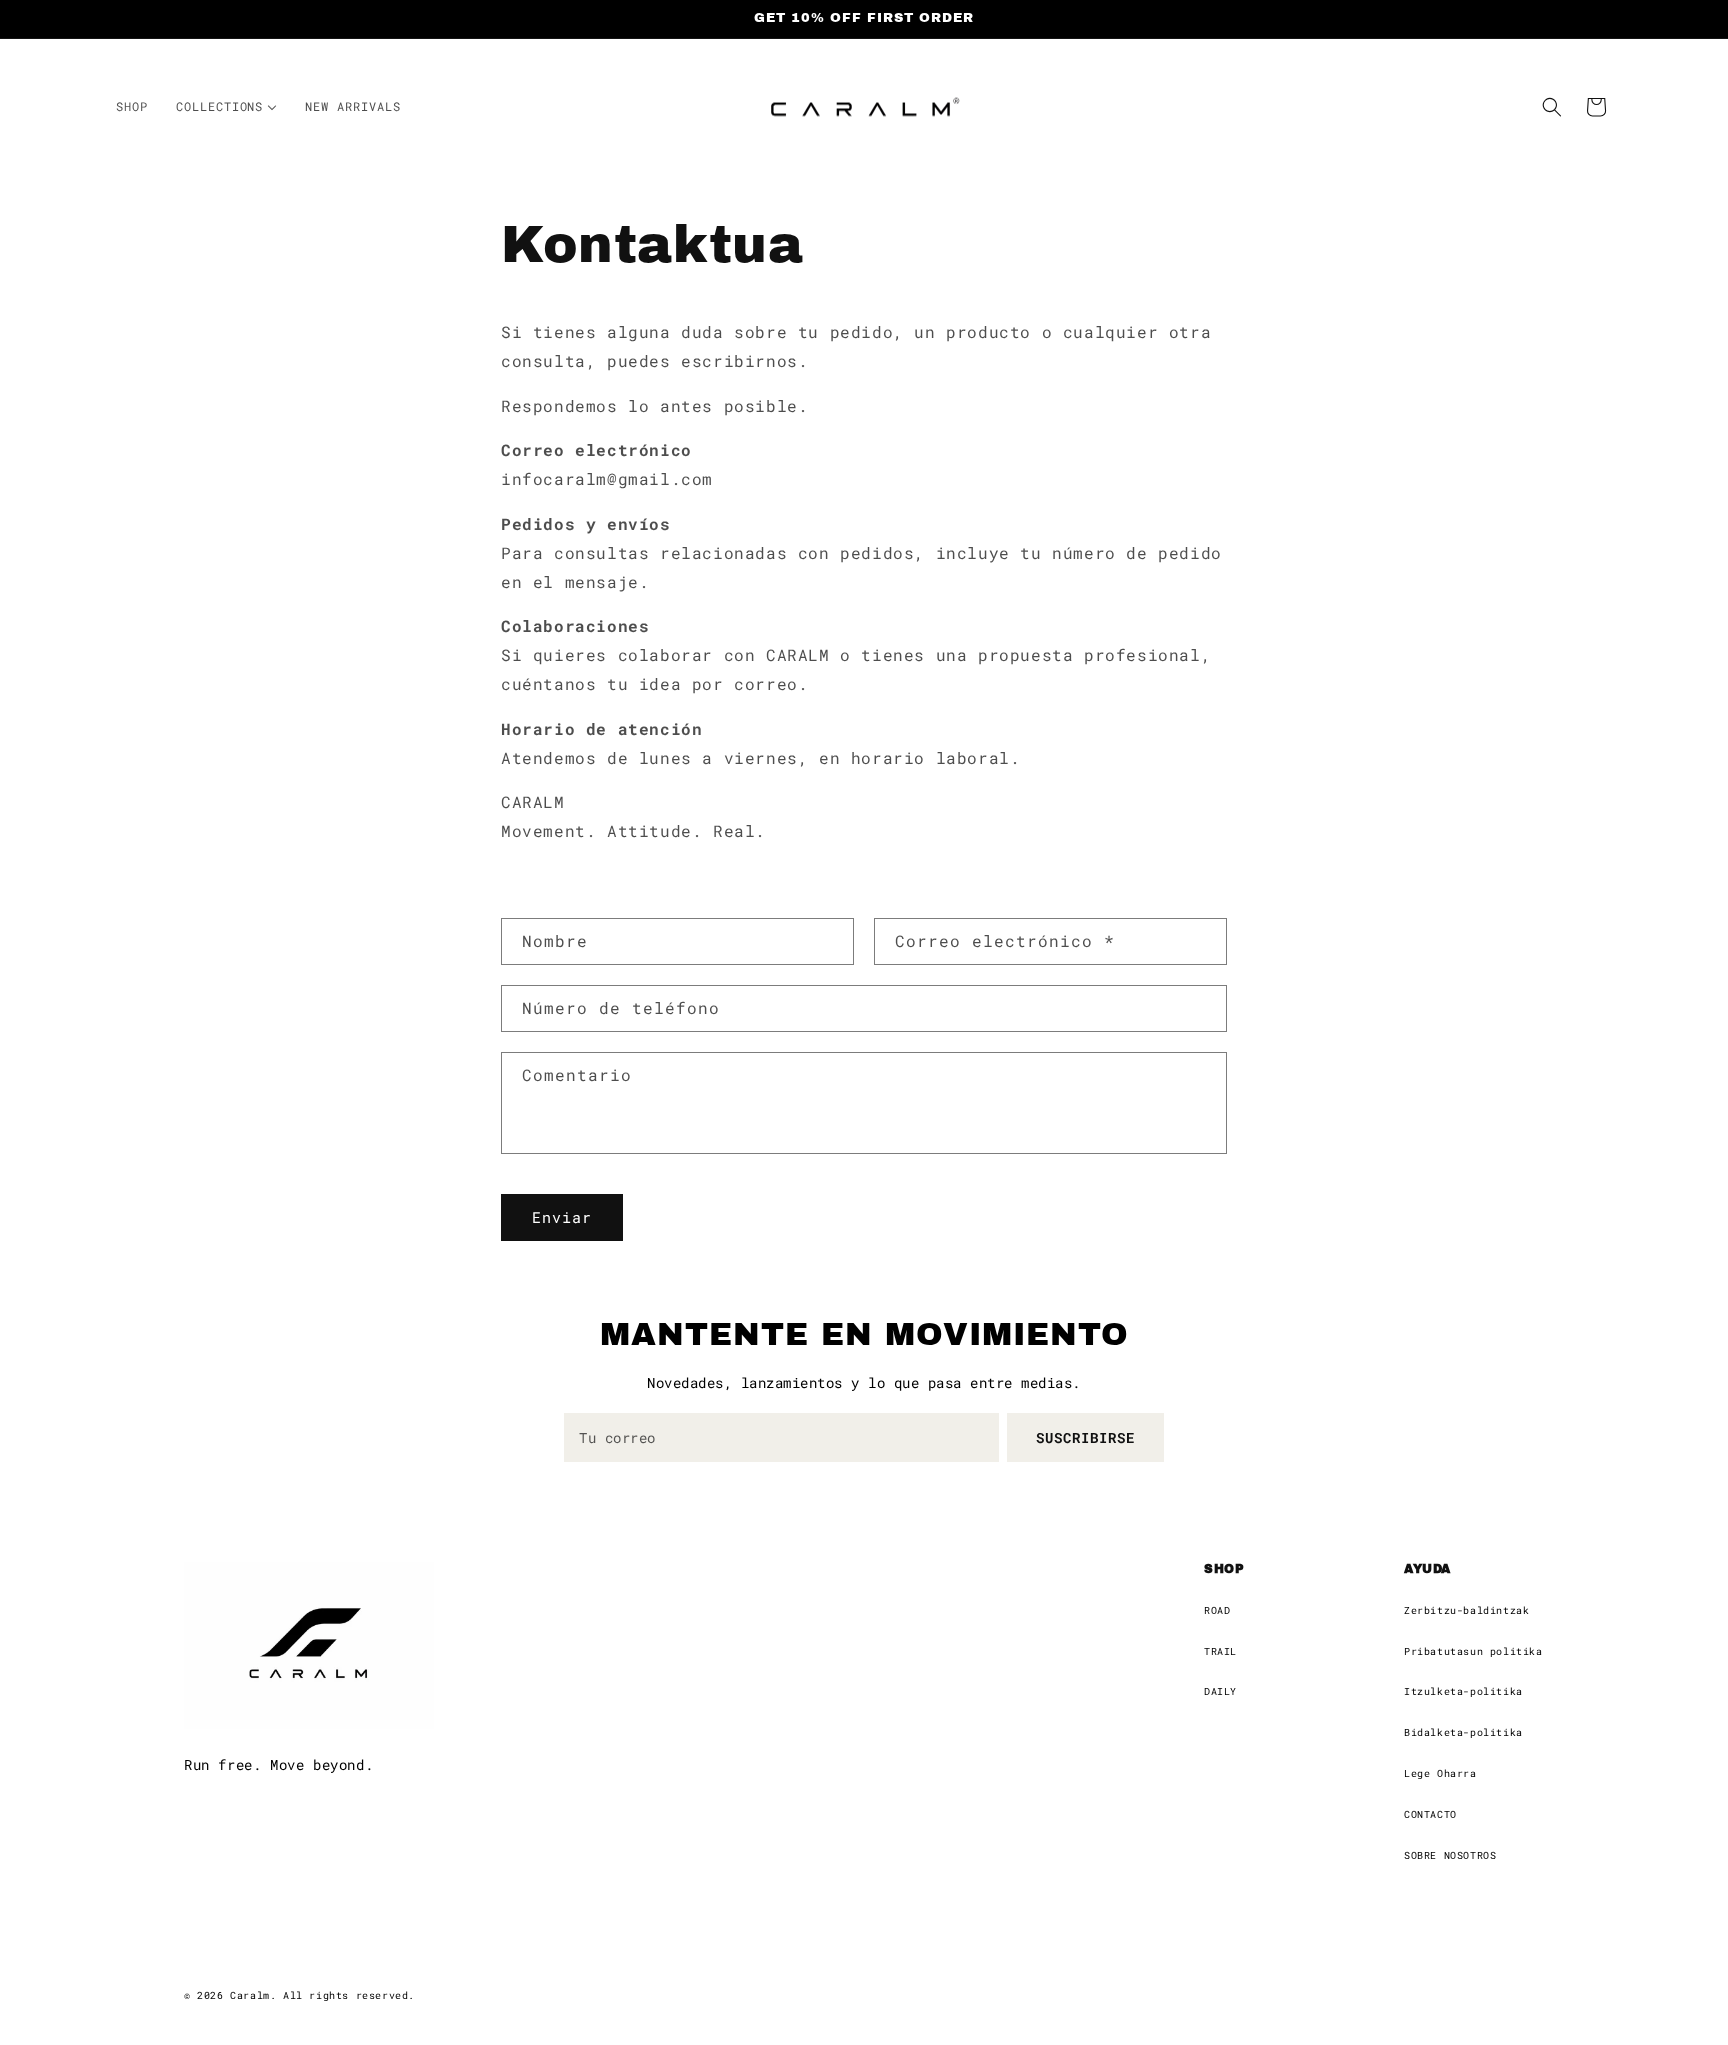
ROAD (1217, 1610)
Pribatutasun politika (1473, 1651)
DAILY (1220, 1691)
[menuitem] (132, 107)
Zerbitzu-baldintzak (1466, 1610)
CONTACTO (1430, 1814)
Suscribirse (1085, 1437)
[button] (1552, 107)
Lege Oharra (1440, 1773)
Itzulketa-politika (1463, 1691)
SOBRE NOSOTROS (1450, 1855)
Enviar (562, 1218)
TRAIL (1220, 1651)
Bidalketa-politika (1463, 1732)
